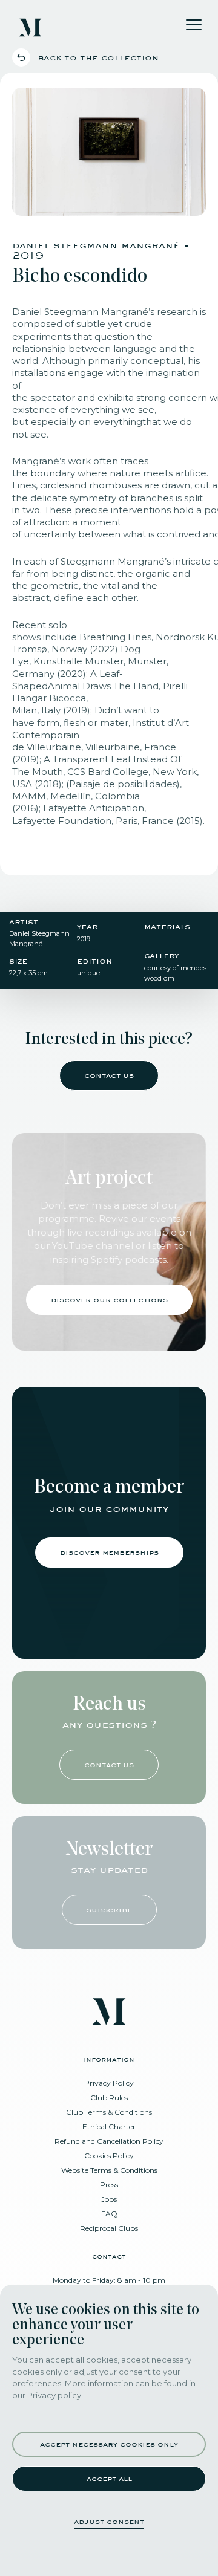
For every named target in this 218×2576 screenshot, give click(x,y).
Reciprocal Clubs (109, 2228)
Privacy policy (54, 2395)
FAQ (109, 2214)
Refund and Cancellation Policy (109, 2141)
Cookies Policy (109, 2156)
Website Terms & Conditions (109, 2170)
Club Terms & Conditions (109, 2112)
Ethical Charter (109, 2127)
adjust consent (109, 2521)
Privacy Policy (109, 2083)
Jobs (109, 2199)
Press (109, 2185)
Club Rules (109, 2097)
